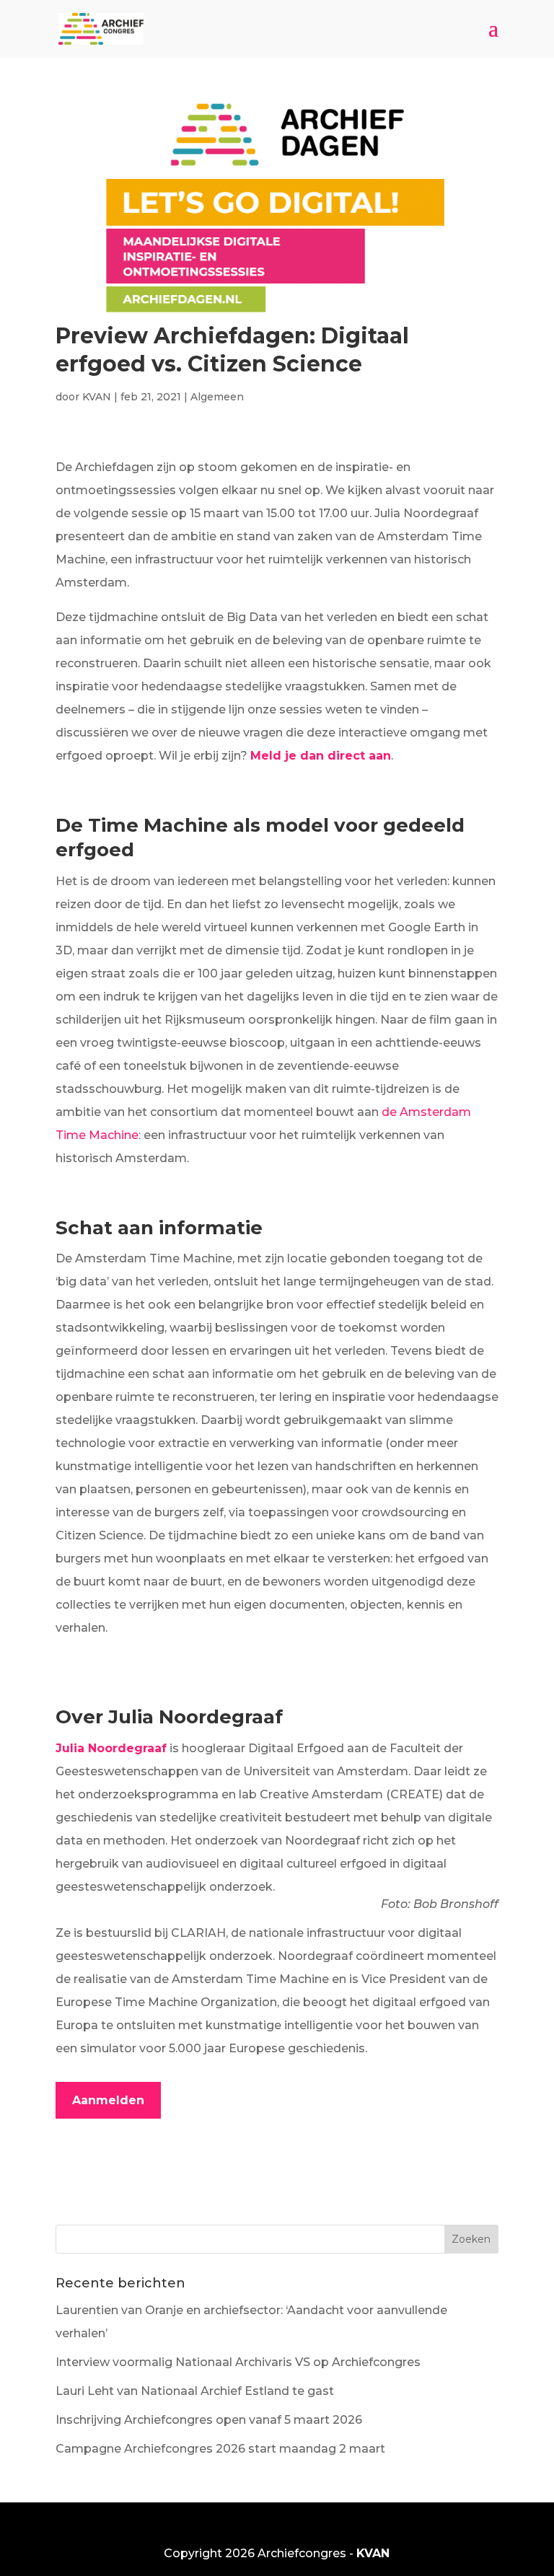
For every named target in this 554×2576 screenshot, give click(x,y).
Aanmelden (108, 2100)
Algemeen (217, 397)
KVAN (97, 397)
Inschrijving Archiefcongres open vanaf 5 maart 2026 (209, 2420)
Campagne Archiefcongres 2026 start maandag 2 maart (220, 2449)
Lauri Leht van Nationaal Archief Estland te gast (195, 2391)
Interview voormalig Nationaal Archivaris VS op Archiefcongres (238, 2362)
